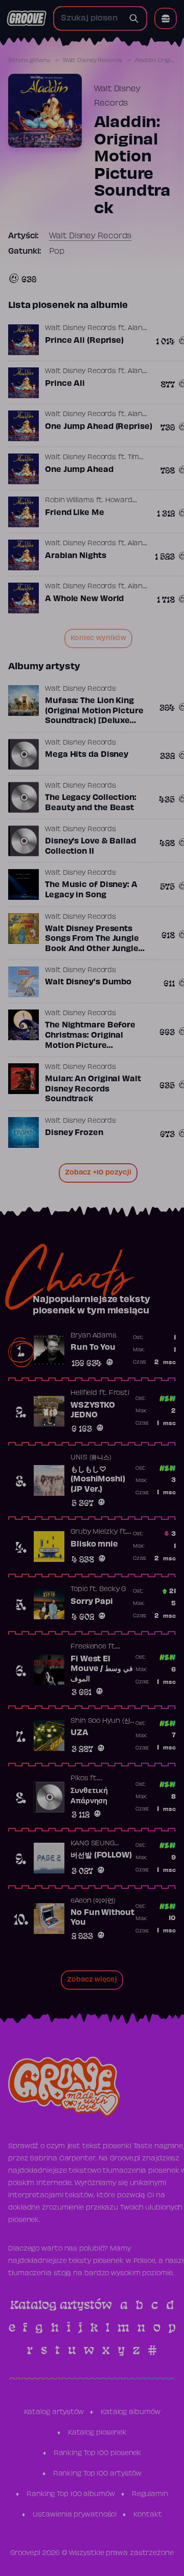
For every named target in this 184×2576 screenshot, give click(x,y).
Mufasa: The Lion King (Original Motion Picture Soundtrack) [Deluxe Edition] (94, 716)
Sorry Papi (92, 1602)
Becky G (112, 1590)
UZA (79, 1733)
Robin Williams (70, 501)
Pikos (79, 1779)
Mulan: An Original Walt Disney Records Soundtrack (93, 1089)
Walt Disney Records (93, 60)
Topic (79, 1590)
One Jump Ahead (79, 470)
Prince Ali (65, 384)
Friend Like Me (75, 513)
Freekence (88, 1647)
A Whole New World (84, 599)
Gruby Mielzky (94, 1532)
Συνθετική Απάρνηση (89, 1796)
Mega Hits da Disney (87, 755)
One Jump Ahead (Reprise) (99, 427)
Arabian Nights (76, 556)
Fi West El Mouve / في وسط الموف (102, 1669)
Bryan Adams (94, 1336)
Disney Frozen (74, 1133)
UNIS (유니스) (91, 1458)
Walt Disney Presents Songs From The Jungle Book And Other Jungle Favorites (92, 944)
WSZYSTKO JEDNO (93, 1411)
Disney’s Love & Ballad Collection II (90, 847)
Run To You (93, 1348)
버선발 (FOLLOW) (101, 1856)
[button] (166, 18)
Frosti (119, 1393)
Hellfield (84, 1393)
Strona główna (29, 60)
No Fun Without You (102, 1918)
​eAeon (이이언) (93, 1901)
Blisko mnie (94, 1544)
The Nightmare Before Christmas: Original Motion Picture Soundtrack (90, 1040)
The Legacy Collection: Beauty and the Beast (91, 803)
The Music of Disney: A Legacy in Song (91, 890)
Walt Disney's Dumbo (88, 982)
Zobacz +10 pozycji (98, 1173)
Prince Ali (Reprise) (84, 341)
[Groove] (27, 18)
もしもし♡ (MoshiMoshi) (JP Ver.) (98, 1480)
